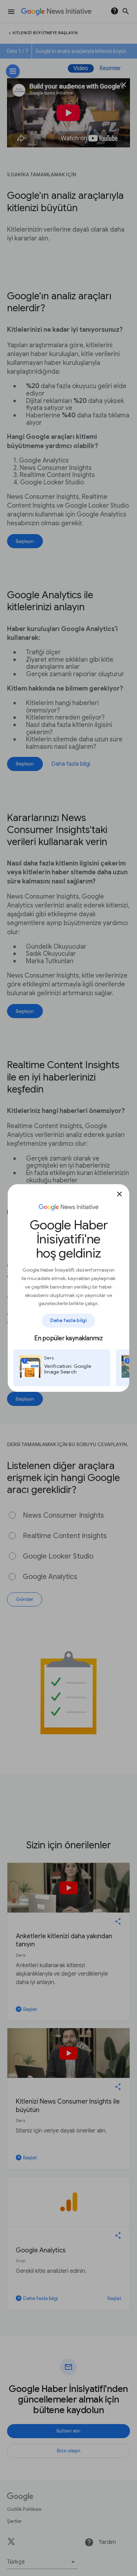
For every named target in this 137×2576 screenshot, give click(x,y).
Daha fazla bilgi (69, 1320)
